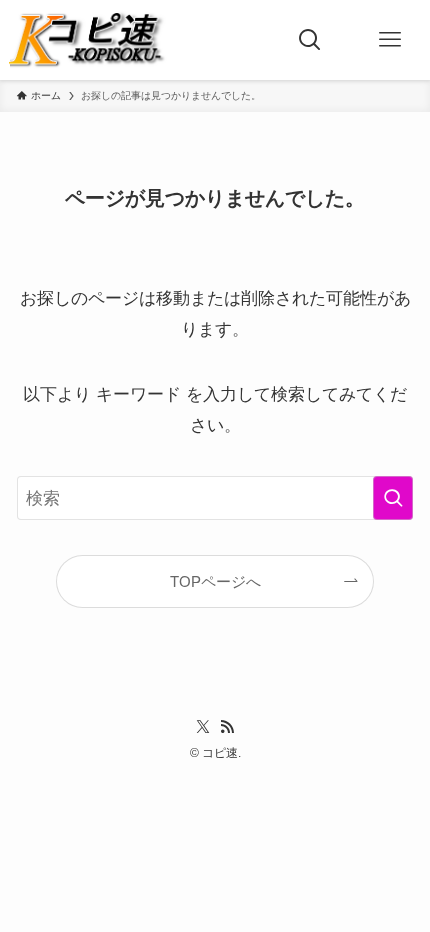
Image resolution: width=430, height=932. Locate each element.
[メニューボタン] (390, 40)
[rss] (227, 727)
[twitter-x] (203, 727)
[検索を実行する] (393, 498)
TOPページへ (215, 581)
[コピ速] (92, 40)
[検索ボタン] (310, 40)
